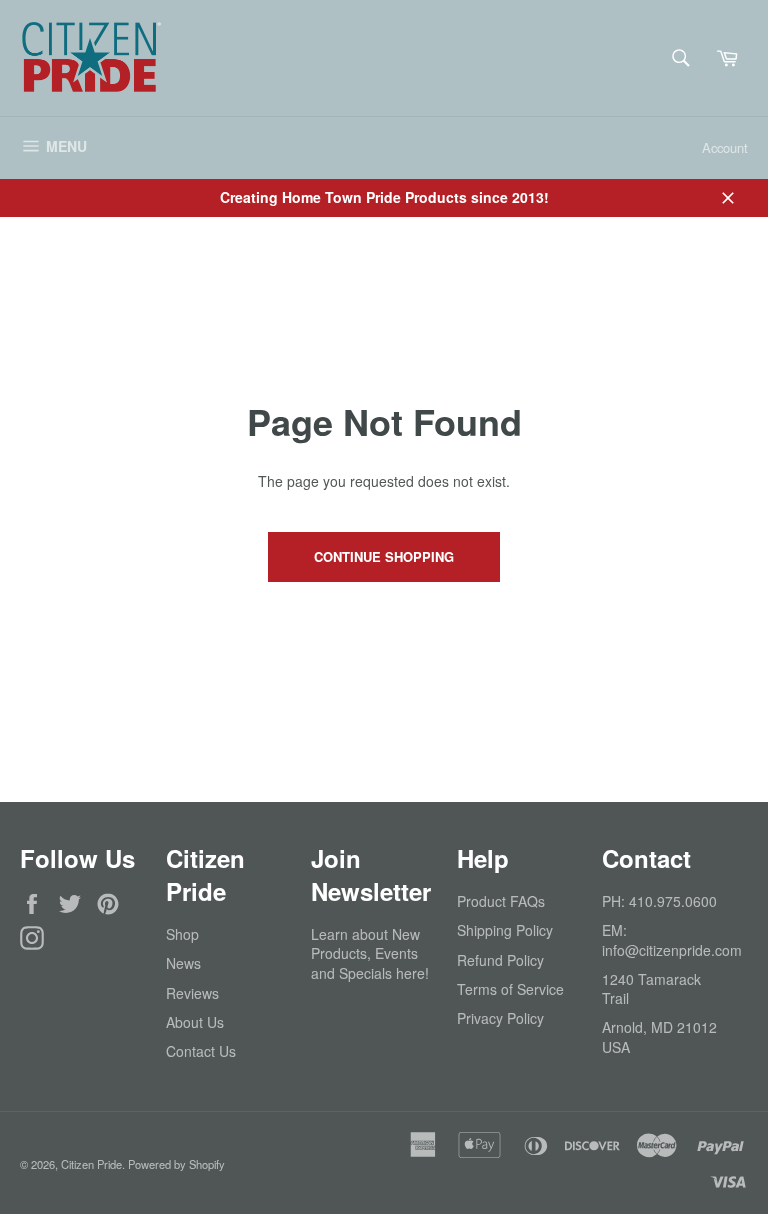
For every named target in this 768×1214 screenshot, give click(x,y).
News (183, 963)
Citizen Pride (91, 1164)
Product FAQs (501, 901)
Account (725, 147)
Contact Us (201, 1051)
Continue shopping (384, 556)
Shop (182, 934)
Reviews (192, 993)
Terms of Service (510, 989)
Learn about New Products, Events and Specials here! (370, 953)
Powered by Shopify (176, 1164)
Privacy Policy (500, 1018)
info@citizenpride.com (672, 950)
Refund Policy (500, 960)
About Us (195, 1022)
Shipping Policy (505, 930)
